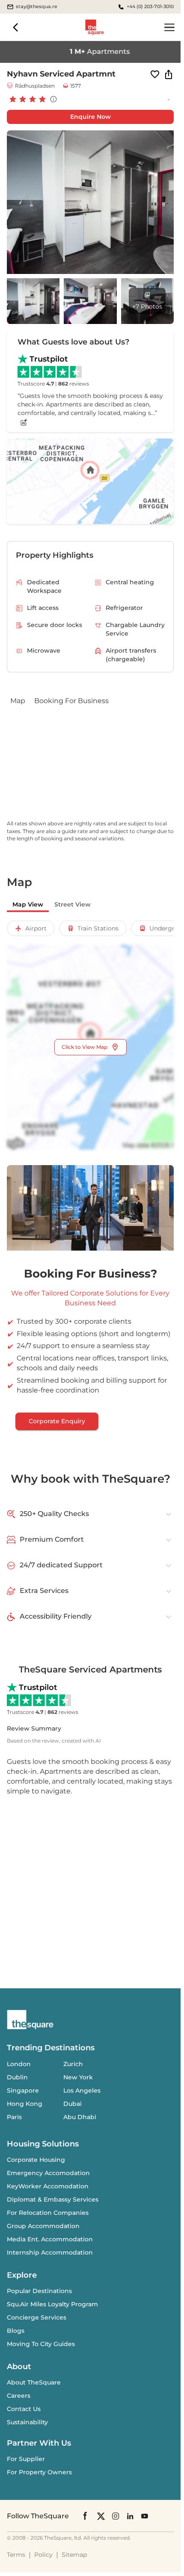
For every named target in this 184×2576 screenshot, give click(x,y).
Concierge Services (37, 2317)
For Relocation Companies (48, 2213)
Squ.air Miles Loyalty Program (52, 2304)
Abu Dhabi (80, 2117)
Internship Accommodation (50, 2252)
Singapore (23, 2090)
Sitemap (74, 2555)
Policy (43, 2555)
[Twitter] (101, 2516)
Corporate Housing (36, 2160)
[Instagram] (116, 2516)
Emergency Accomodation (48, 2173)
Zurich (73, 2064)
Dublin (17, 2077)
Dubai (73, 2104)
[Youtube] (145, 2516)
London (19, 2064)
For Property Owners (39, 2472)
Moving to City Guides (41, 2344)
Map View (28, 904)
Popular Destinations (39, 2291)
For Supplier (26, 2459)
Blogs (16, 2331)
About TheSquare (34, 2382)
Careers (19, 2396)
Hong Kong (25, 2104)
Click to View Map (85, 1047)
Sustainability (27, 2422)
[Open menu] (169, 27)
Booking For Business (71, 701)
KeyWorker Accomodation (48, 2186)
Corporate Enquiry (57, 1421)
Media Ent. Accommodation (50, 2239)
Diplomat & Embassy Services (53, 2199)
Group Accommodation (43, 2226)
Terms (16, 2555)
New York (78, 2077)
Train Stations (98, 928)
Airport (36, 928)
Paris (14, 2117)
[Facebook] (86, 2516)
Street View (73, 904)
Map (18, 701)
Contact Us (24, 2409)
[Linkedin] (130, 2516)
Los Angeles (82, 2090)
